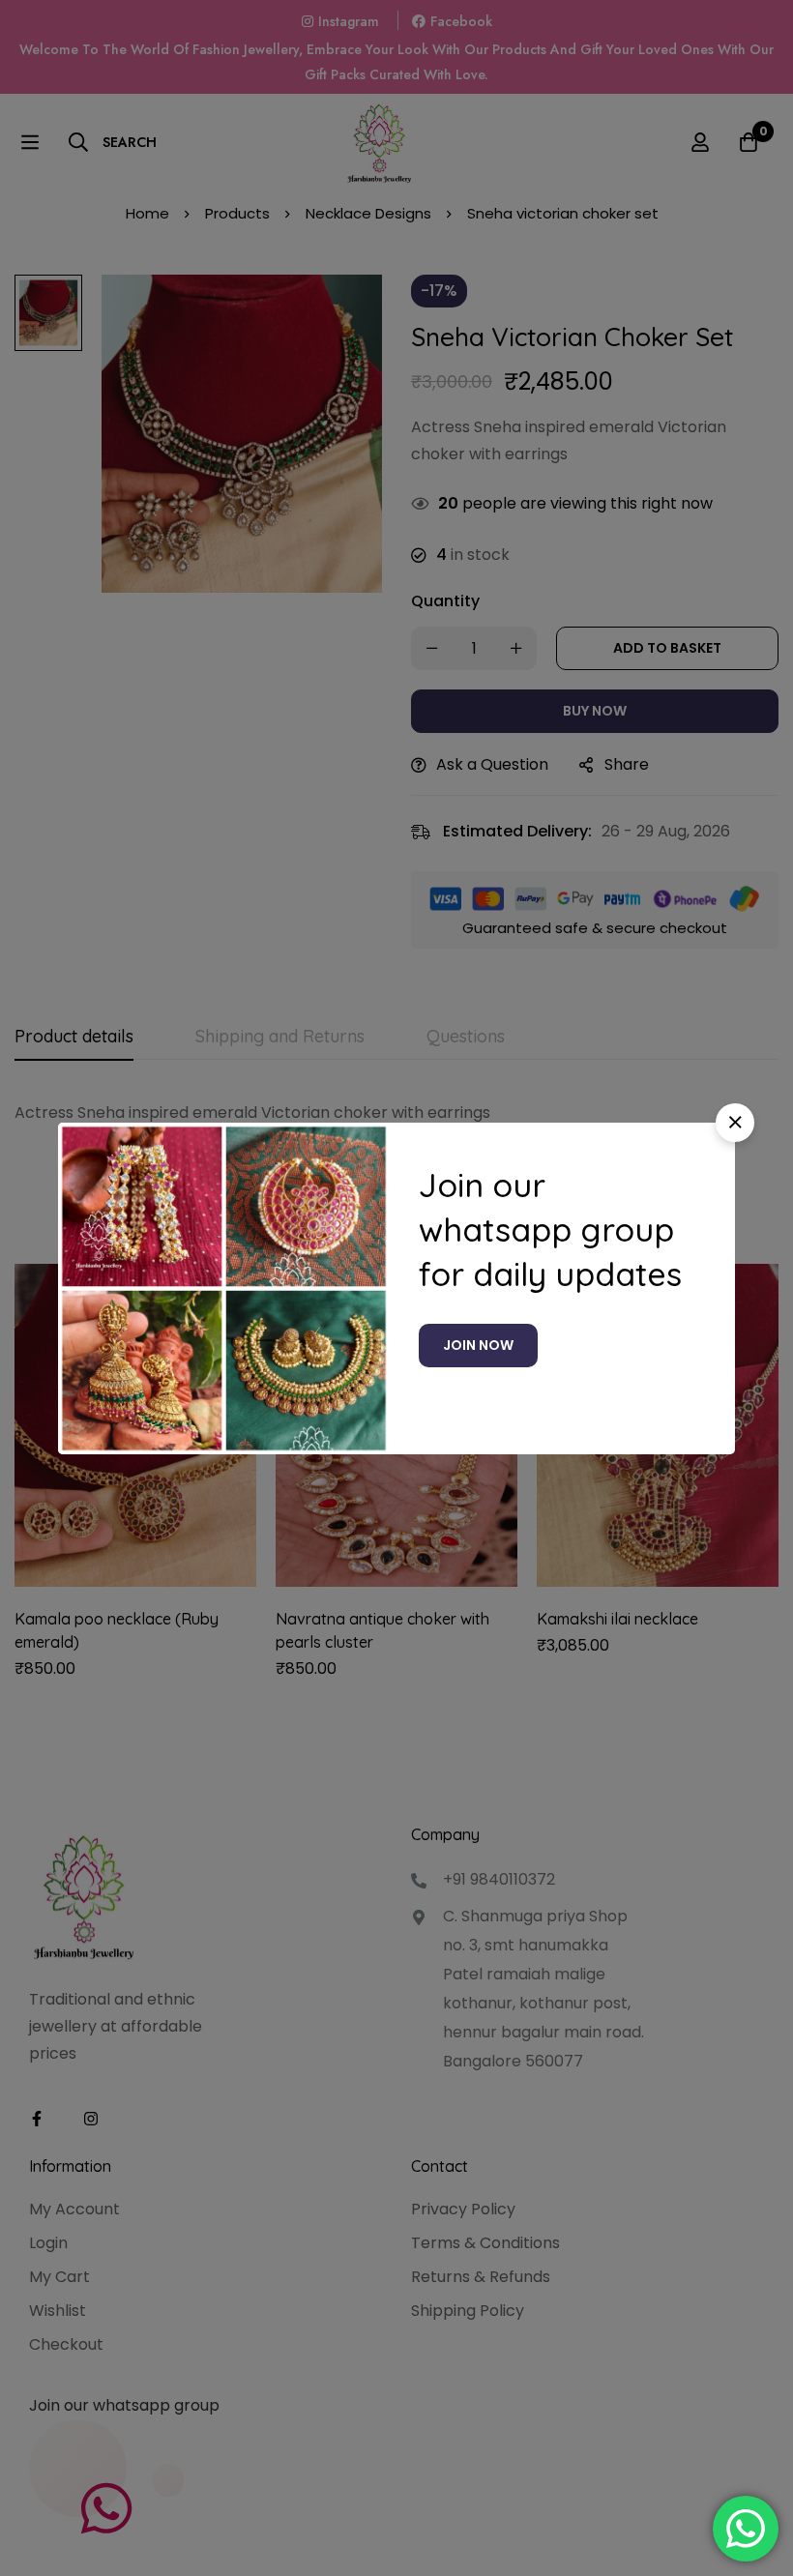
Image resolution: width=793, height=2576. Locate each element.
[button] (735, 1123)
